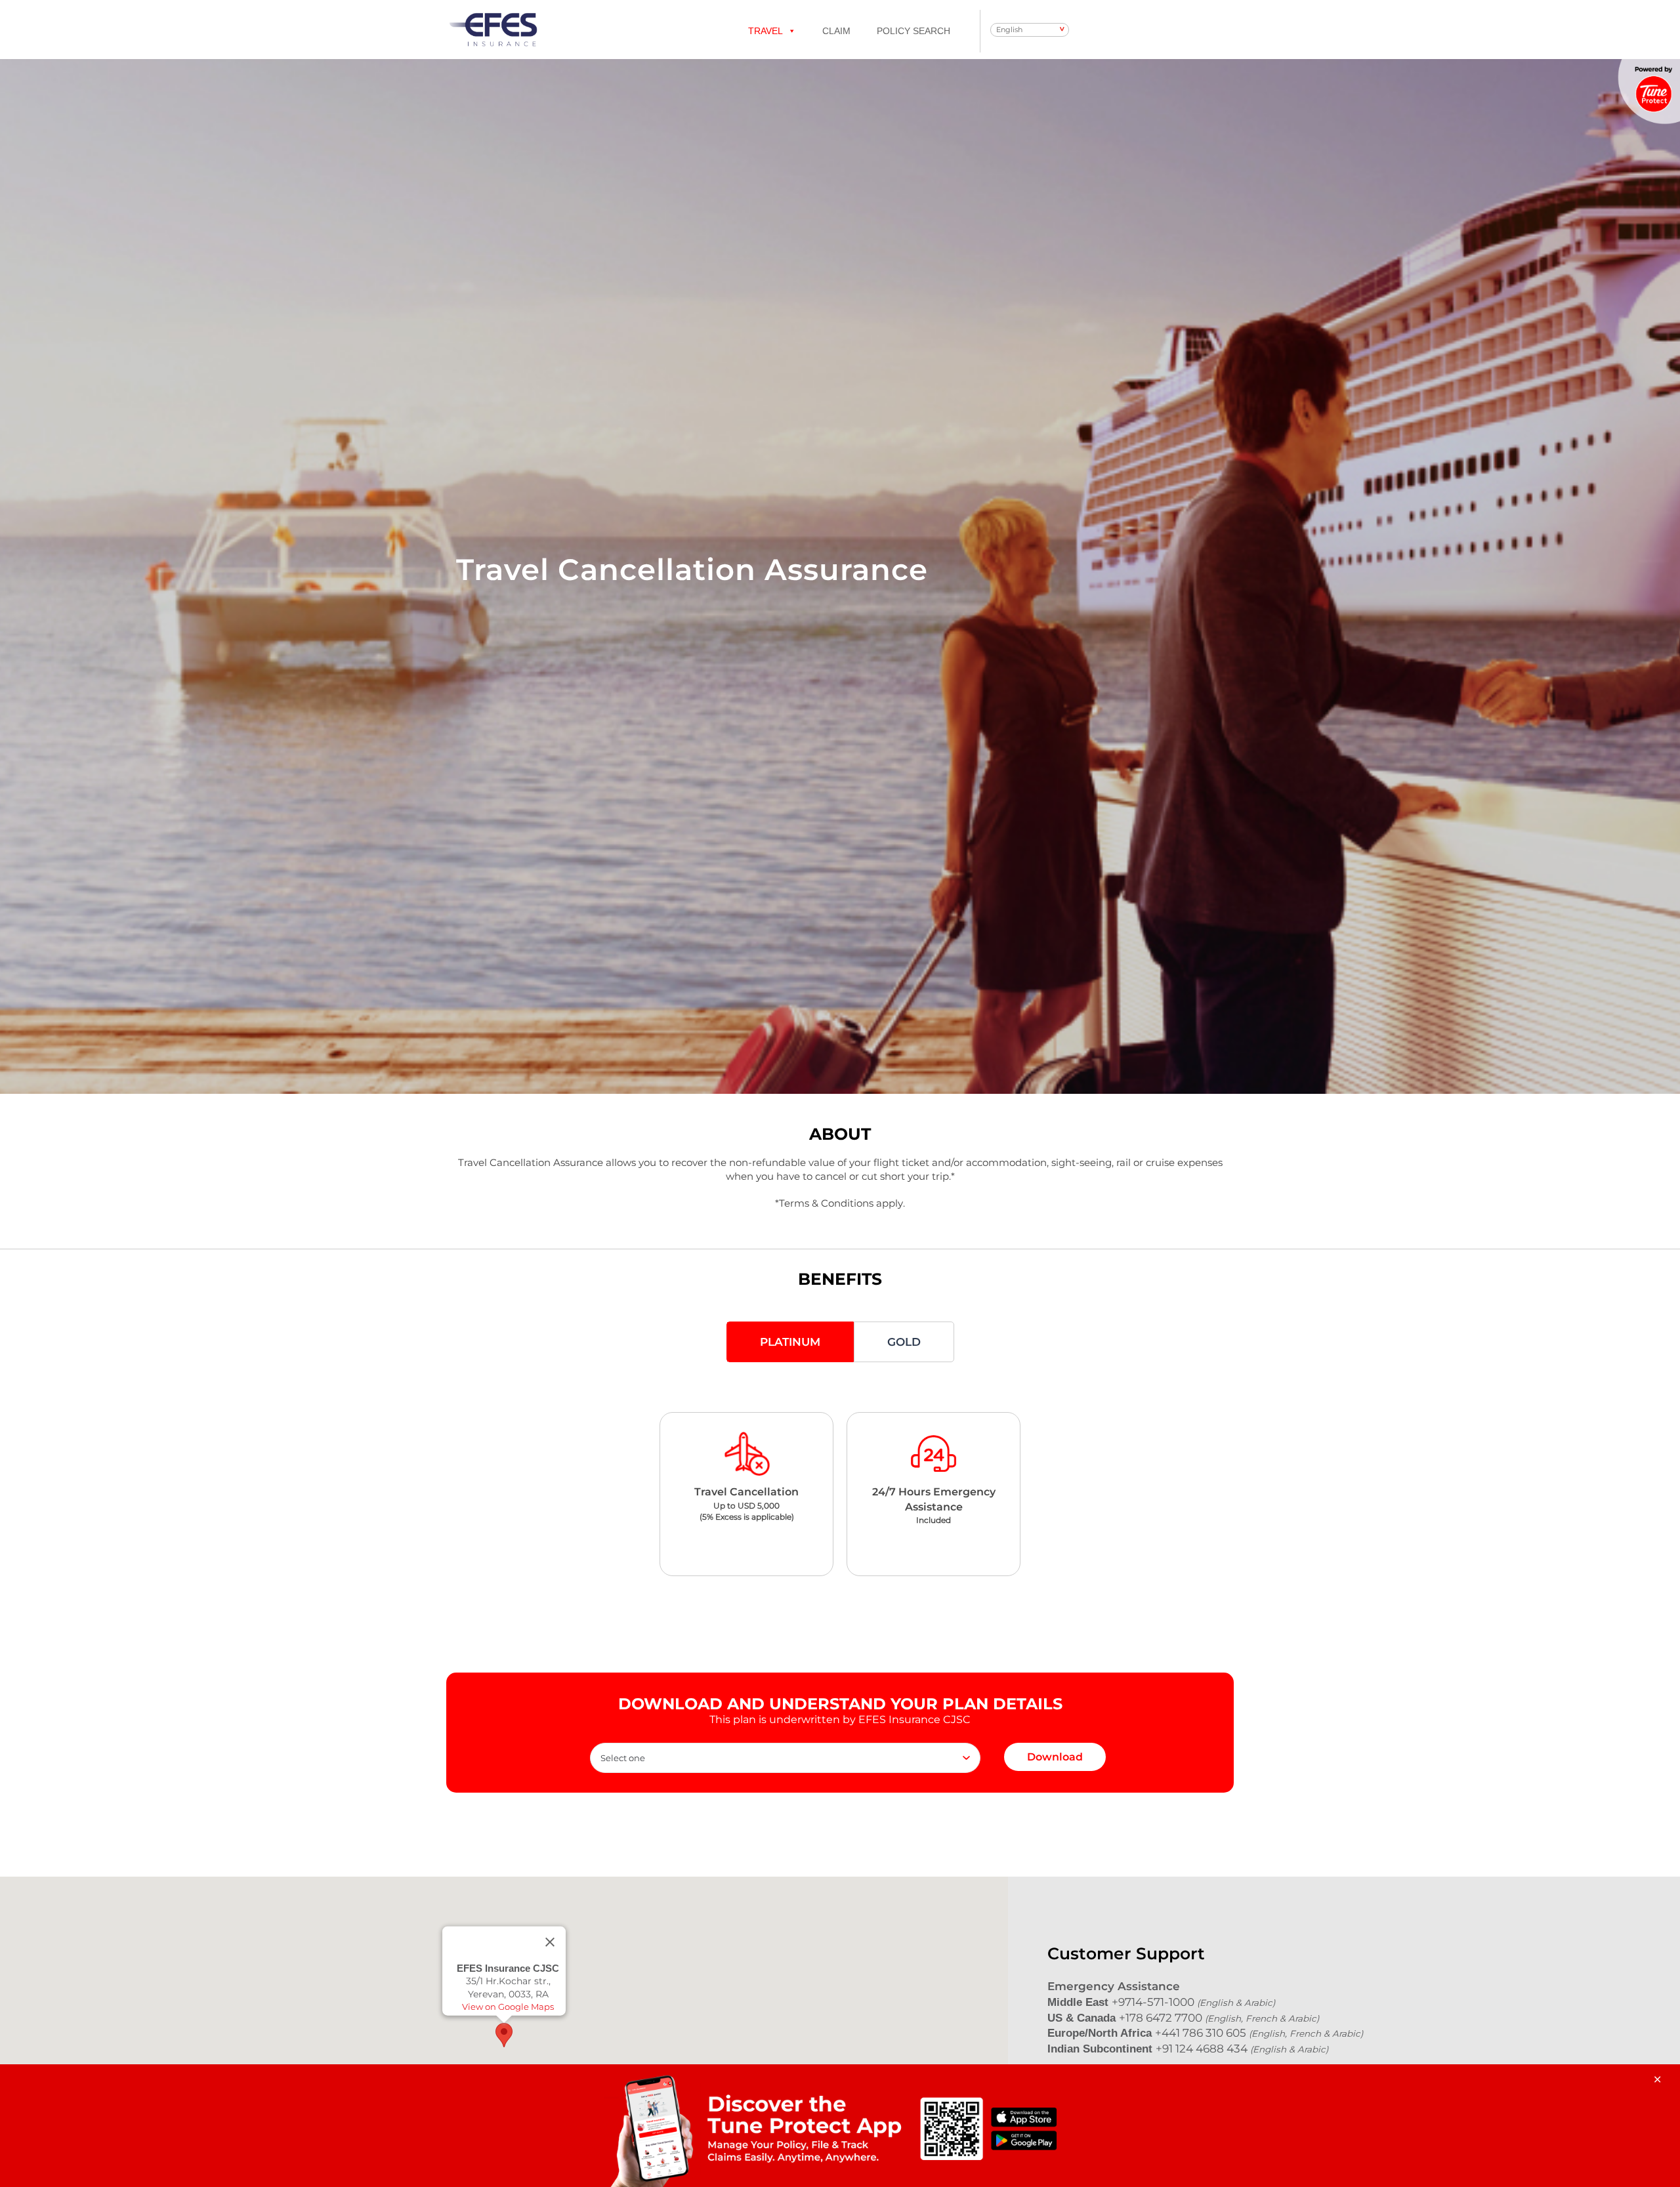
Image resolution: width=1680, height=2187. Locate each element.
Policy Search (913, 31)
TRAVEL (766, 31)
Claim (836, 31)
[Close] (550, 1942)
